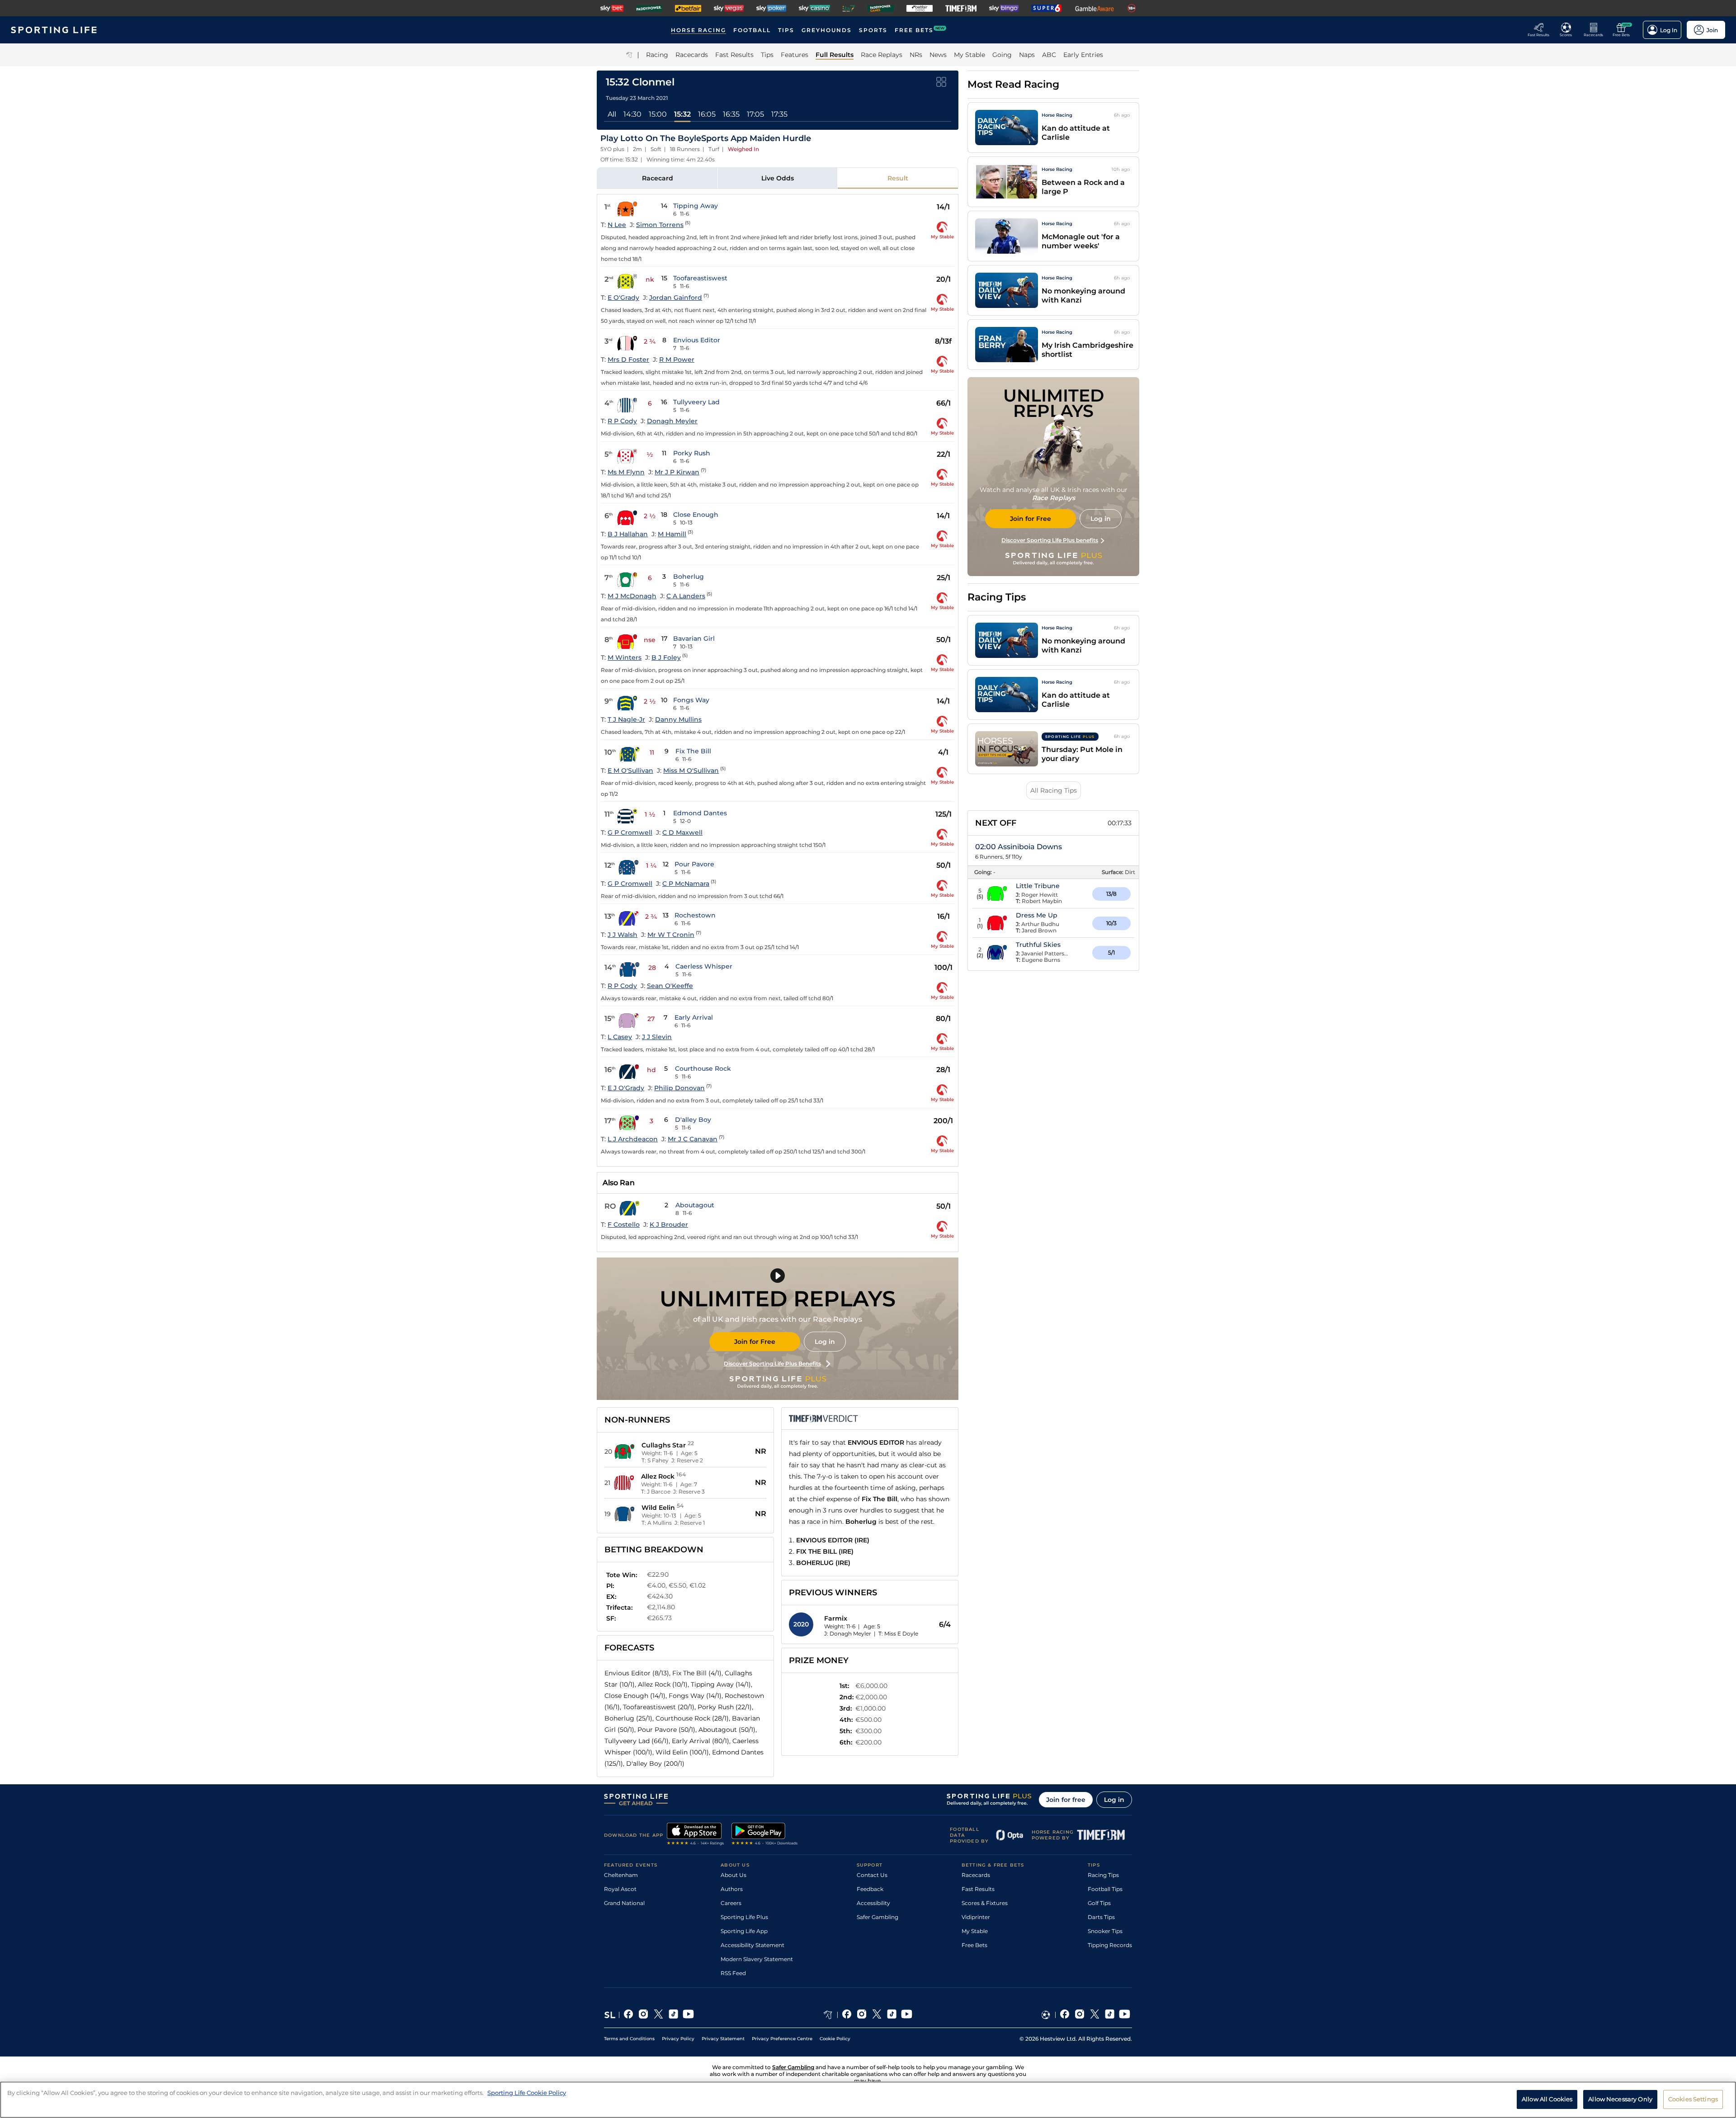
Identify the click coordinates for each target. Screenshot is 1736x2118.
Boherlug (689, 577)
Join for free (1066, 1800)
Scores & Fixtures (985, 1903)
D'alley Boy (693, 1120)
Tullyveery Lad (696, 402)
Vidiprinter (976, 1917)
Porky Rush (692, 453)
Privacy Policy (678, 2039)
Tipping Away (696, 206)
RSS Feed (733, 1973)
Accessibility (873, 1903)
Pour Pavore (694, 864)
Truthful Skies (1038, 945)
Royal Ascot (620, 1889)
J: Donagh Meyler (848, 1633)
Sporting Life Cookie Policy (527, 2093)
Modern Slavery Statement (757, 1959)
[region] (868, 2100)
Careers (731, 1903)
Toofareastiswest (700, 278)
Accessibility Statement (752, 1945)
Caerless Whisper (704, 966)
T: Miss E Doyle (898, 1633)
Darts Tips (1101, 1917)
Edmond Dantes (700, 813)
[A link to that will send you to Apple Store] (696, 1835)
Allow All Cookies (1547, 2099)
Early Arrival (694, 1017)
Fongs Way (691, 700)
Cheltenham (621, 1875)
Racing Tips (1103, 1875)
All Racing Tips (1054, 790)
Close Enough (696, 515)
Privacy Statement (723, 2039)
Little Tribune (1038, 886)
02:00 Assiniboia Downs (1019, 847)
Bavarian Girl (694, 638)
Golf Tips (1099, 1903)
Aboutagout (695, 1205)
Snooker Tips (1105, 1931)
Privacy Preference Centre (782, 2039)
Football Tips (1105, 1889)
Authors (732, 1889)
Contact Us (872, 1875)
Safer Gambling (877, 1917)
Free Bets (974, 1945)
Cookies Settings (1693, 2099)
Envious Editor (697, 340)
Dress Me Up (1037, 915)
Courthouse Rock (703, 1068)
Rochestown (695, 915)
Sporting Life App (744, 1931)
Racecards (976, 1875)
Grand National (624, 1903)
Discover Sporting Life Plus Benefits (772, 1364)
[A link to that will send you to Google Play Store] (765, 1835)
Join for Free (755, 1342)
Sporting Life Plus (744, 1917)
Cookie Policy (835, 2039)
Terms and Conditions (629, 2039)
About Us (734, 1875)
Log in (825, 1342)
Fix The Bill (693, 751)
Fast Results (978, 1889)
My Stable (975, 1931)
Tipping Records (1110, 1945)
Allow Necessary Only (1620, 2099)
